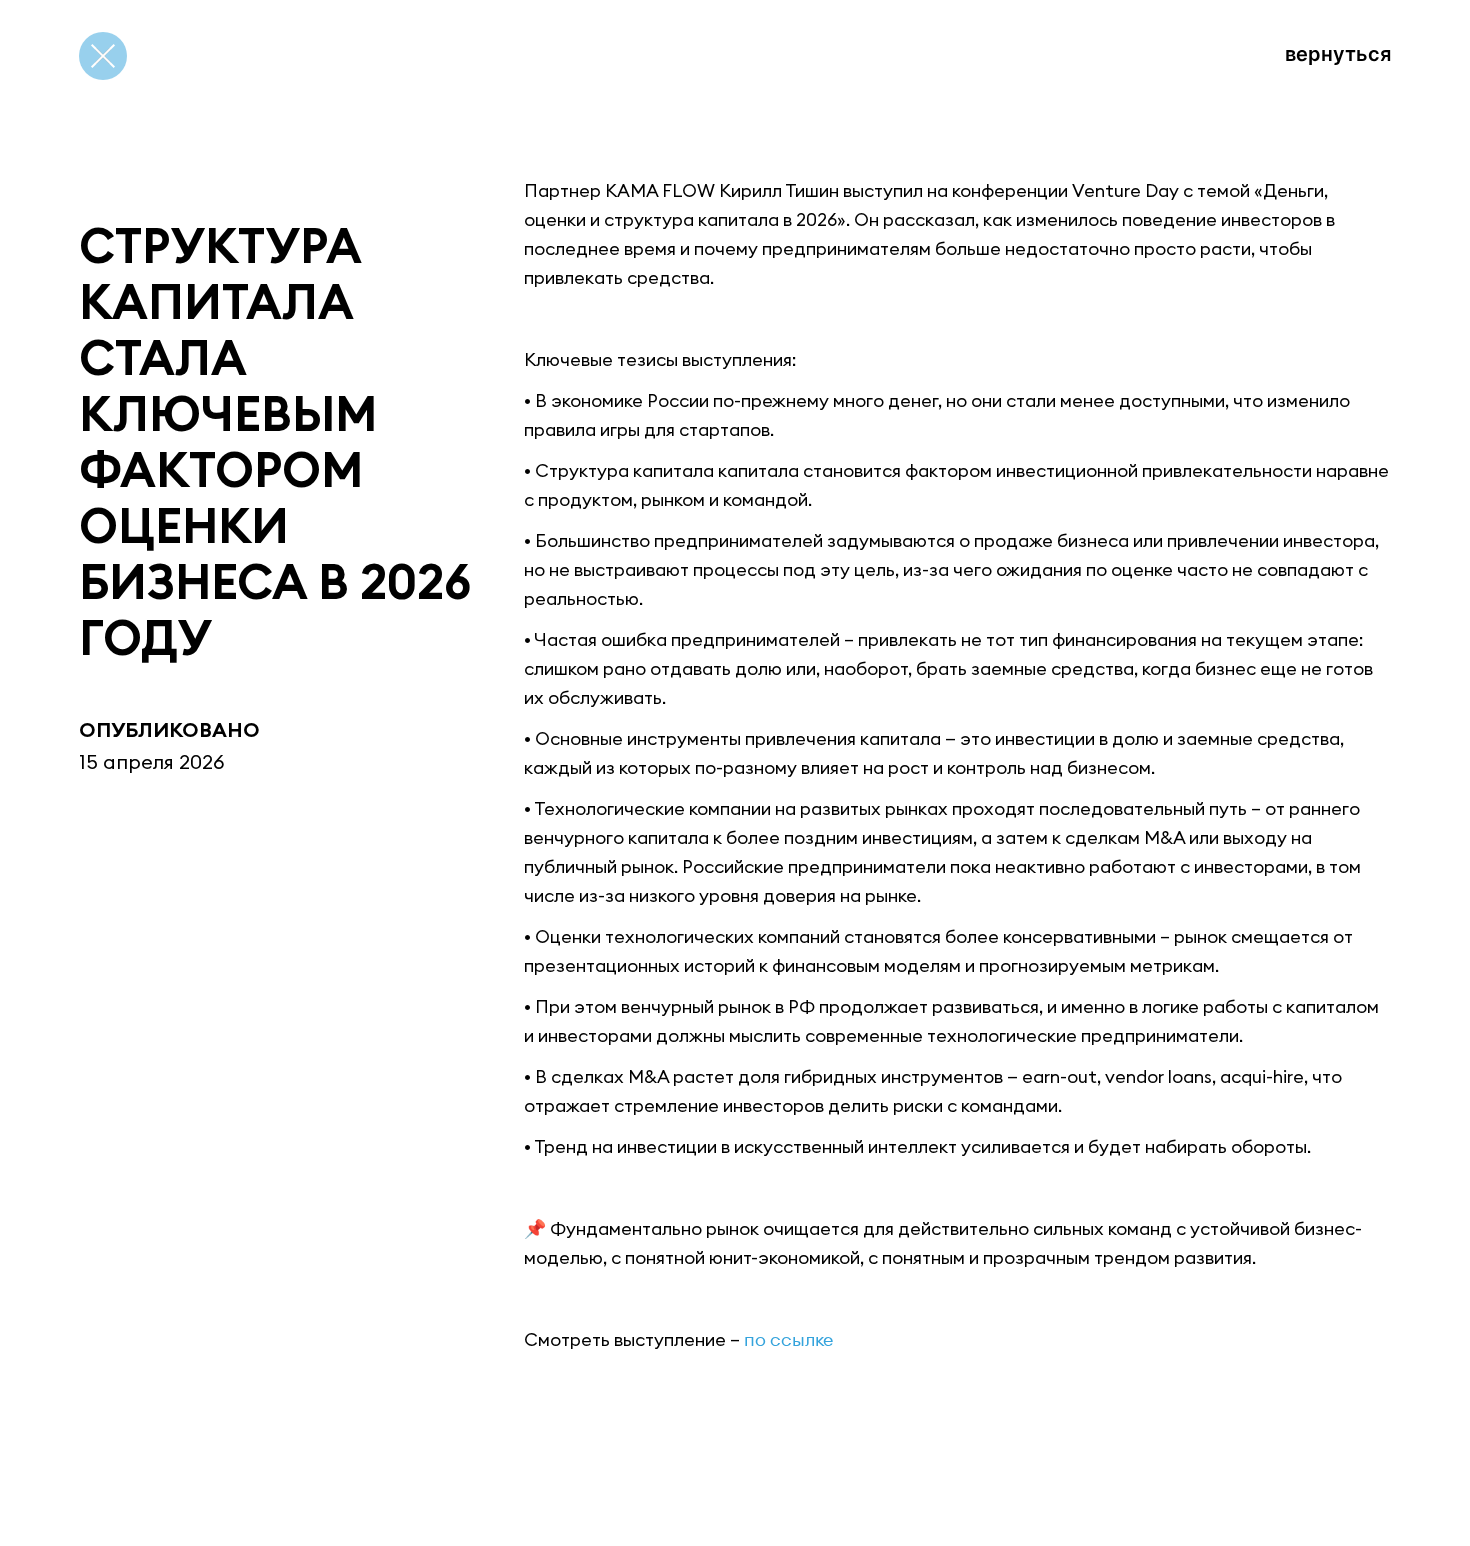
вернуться (1338, 54)
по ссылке (788, 1339)
